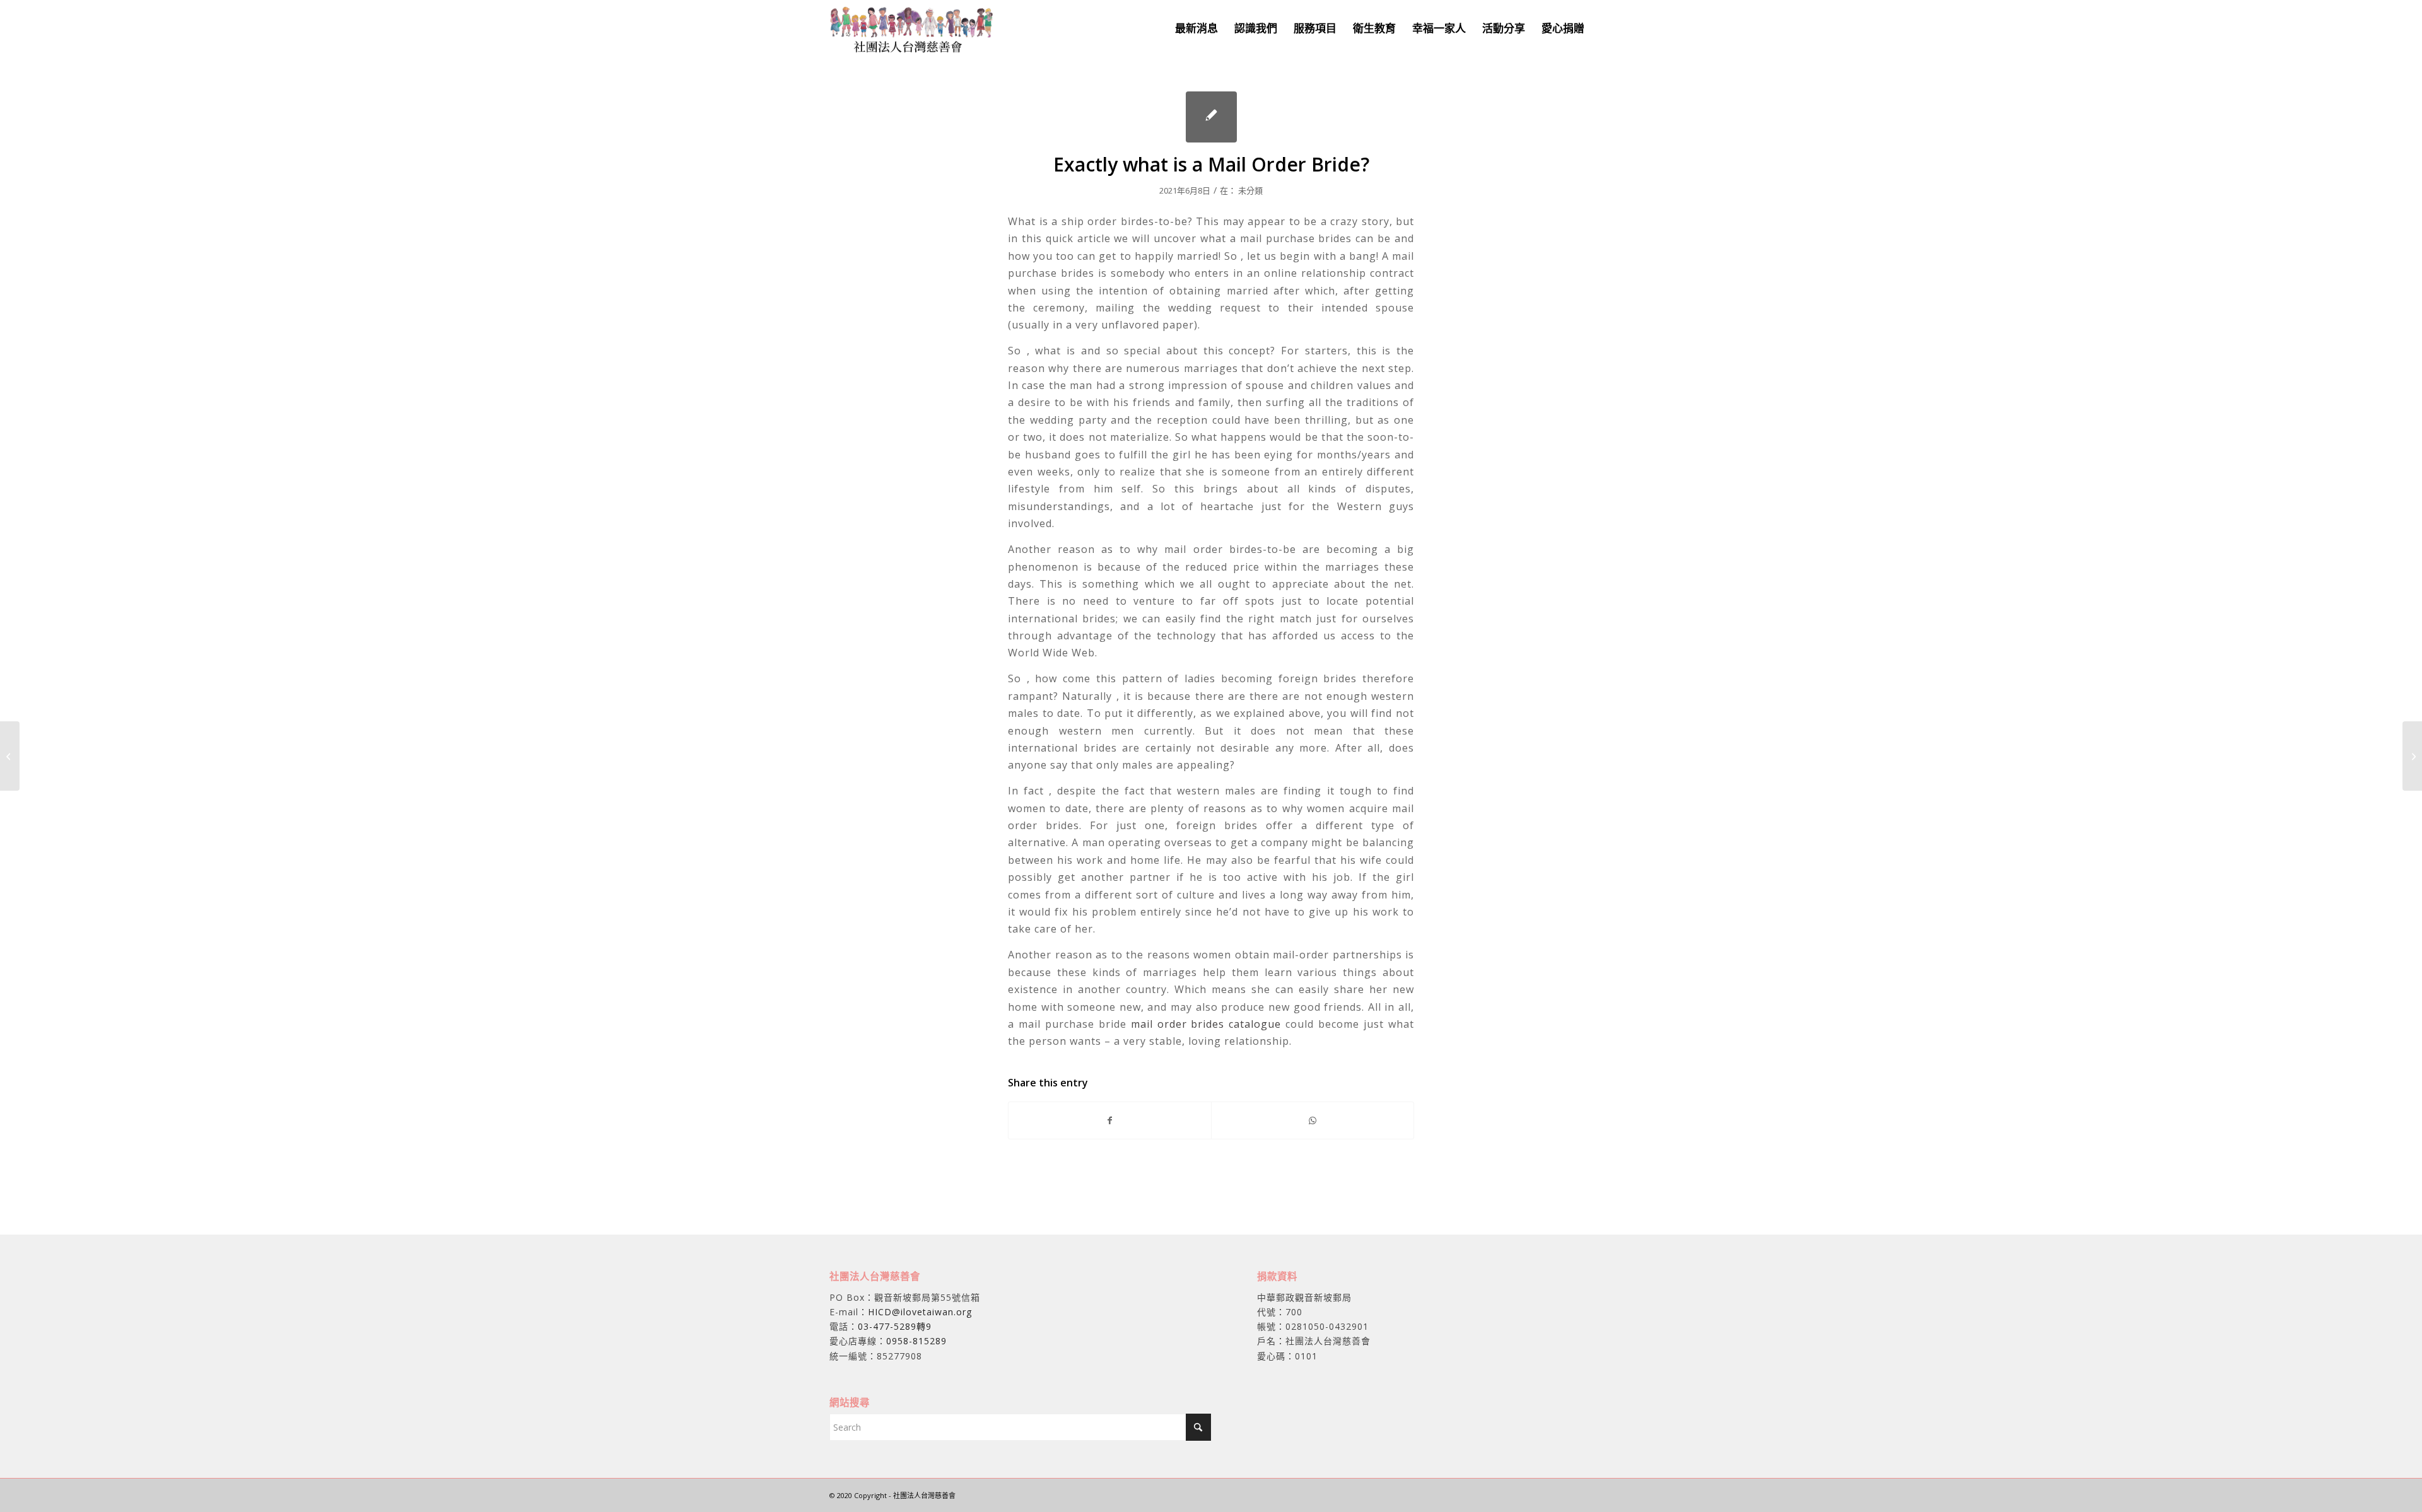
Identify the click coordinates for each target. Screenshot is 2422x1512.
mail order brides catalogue (1206, 1024)
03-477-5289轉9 (895, 1326)
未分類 (1250, 190)
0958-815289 (916, 1341)
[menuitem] (1196, 28)
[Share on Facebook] (1110, 1120)
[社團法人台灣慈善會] (912, 28)
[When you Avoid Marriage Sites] (10, 756)
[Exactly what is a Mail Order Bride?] (1211, 117)
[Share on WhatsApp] (1313, 1120)
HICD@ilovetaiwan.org (920, 1312)
